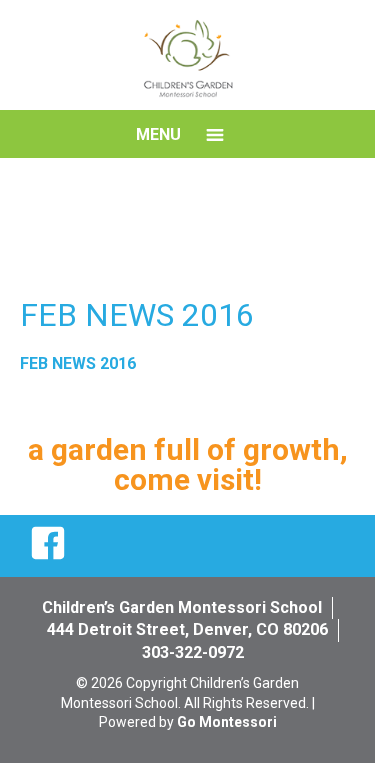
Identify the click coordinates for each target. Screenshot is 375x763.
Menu (158, 134)
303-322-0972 (193, 652)
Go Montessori (227, 722)
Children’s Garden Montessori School (182, 607)
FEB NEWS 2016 (78, 363)
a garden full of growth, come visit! (188, 464)
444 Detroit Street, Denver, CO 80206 (187, 629)
